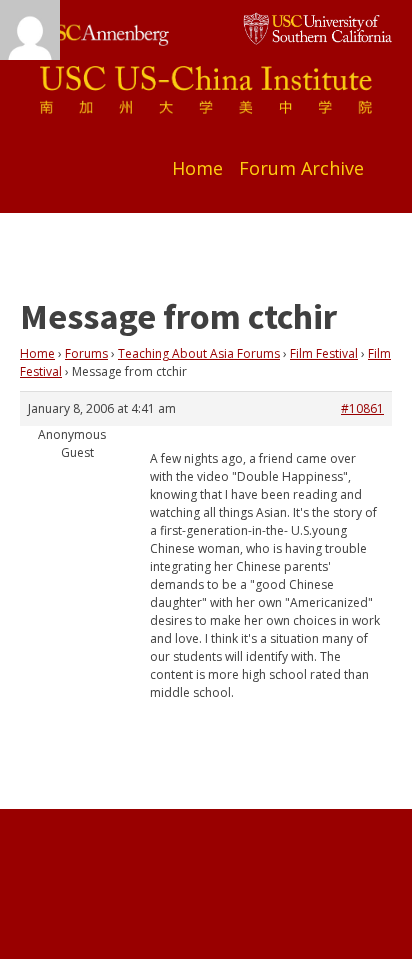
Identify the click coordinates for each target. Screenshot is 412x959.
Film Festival (324, 353)
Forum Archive (301, 168)
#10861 (362, 408)
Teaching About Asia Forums (199, 353)
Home (197, 168)
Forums (86, 353)
